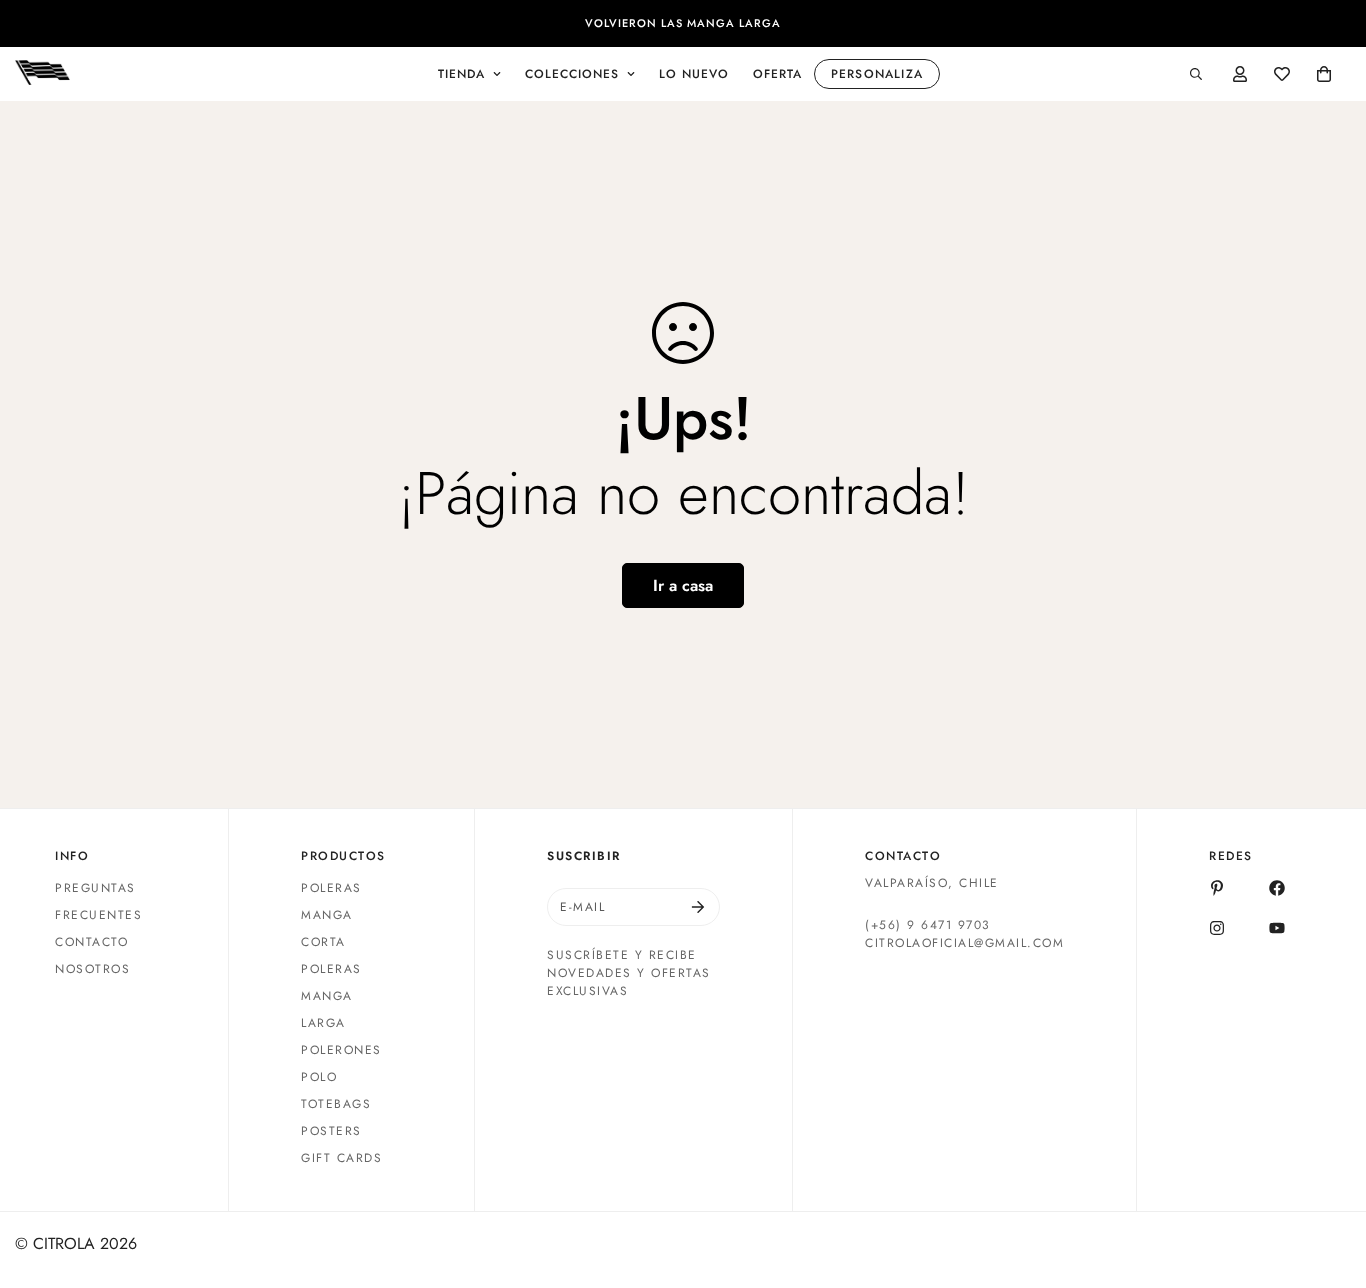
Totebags (336, 1104)
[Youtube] (1277, 928)
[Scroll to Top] (1327, 1179)
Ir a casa (683, 585)
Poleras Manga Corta (331, 915)
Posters (331, 1131)
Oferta (777, 74)
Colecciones (572, 74)
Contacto (91, 942)
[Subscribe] (698, 907)
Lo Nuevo (694, 74)
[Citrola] (42, 74)
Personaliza (877, 74)
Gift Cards (341, 1158)
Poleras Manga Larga (331, 996)
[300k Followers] (1277, 888)
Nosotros (92, 969)
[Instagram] (1217, 928)
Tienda (461, 74)
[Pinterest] (1217, 888)
